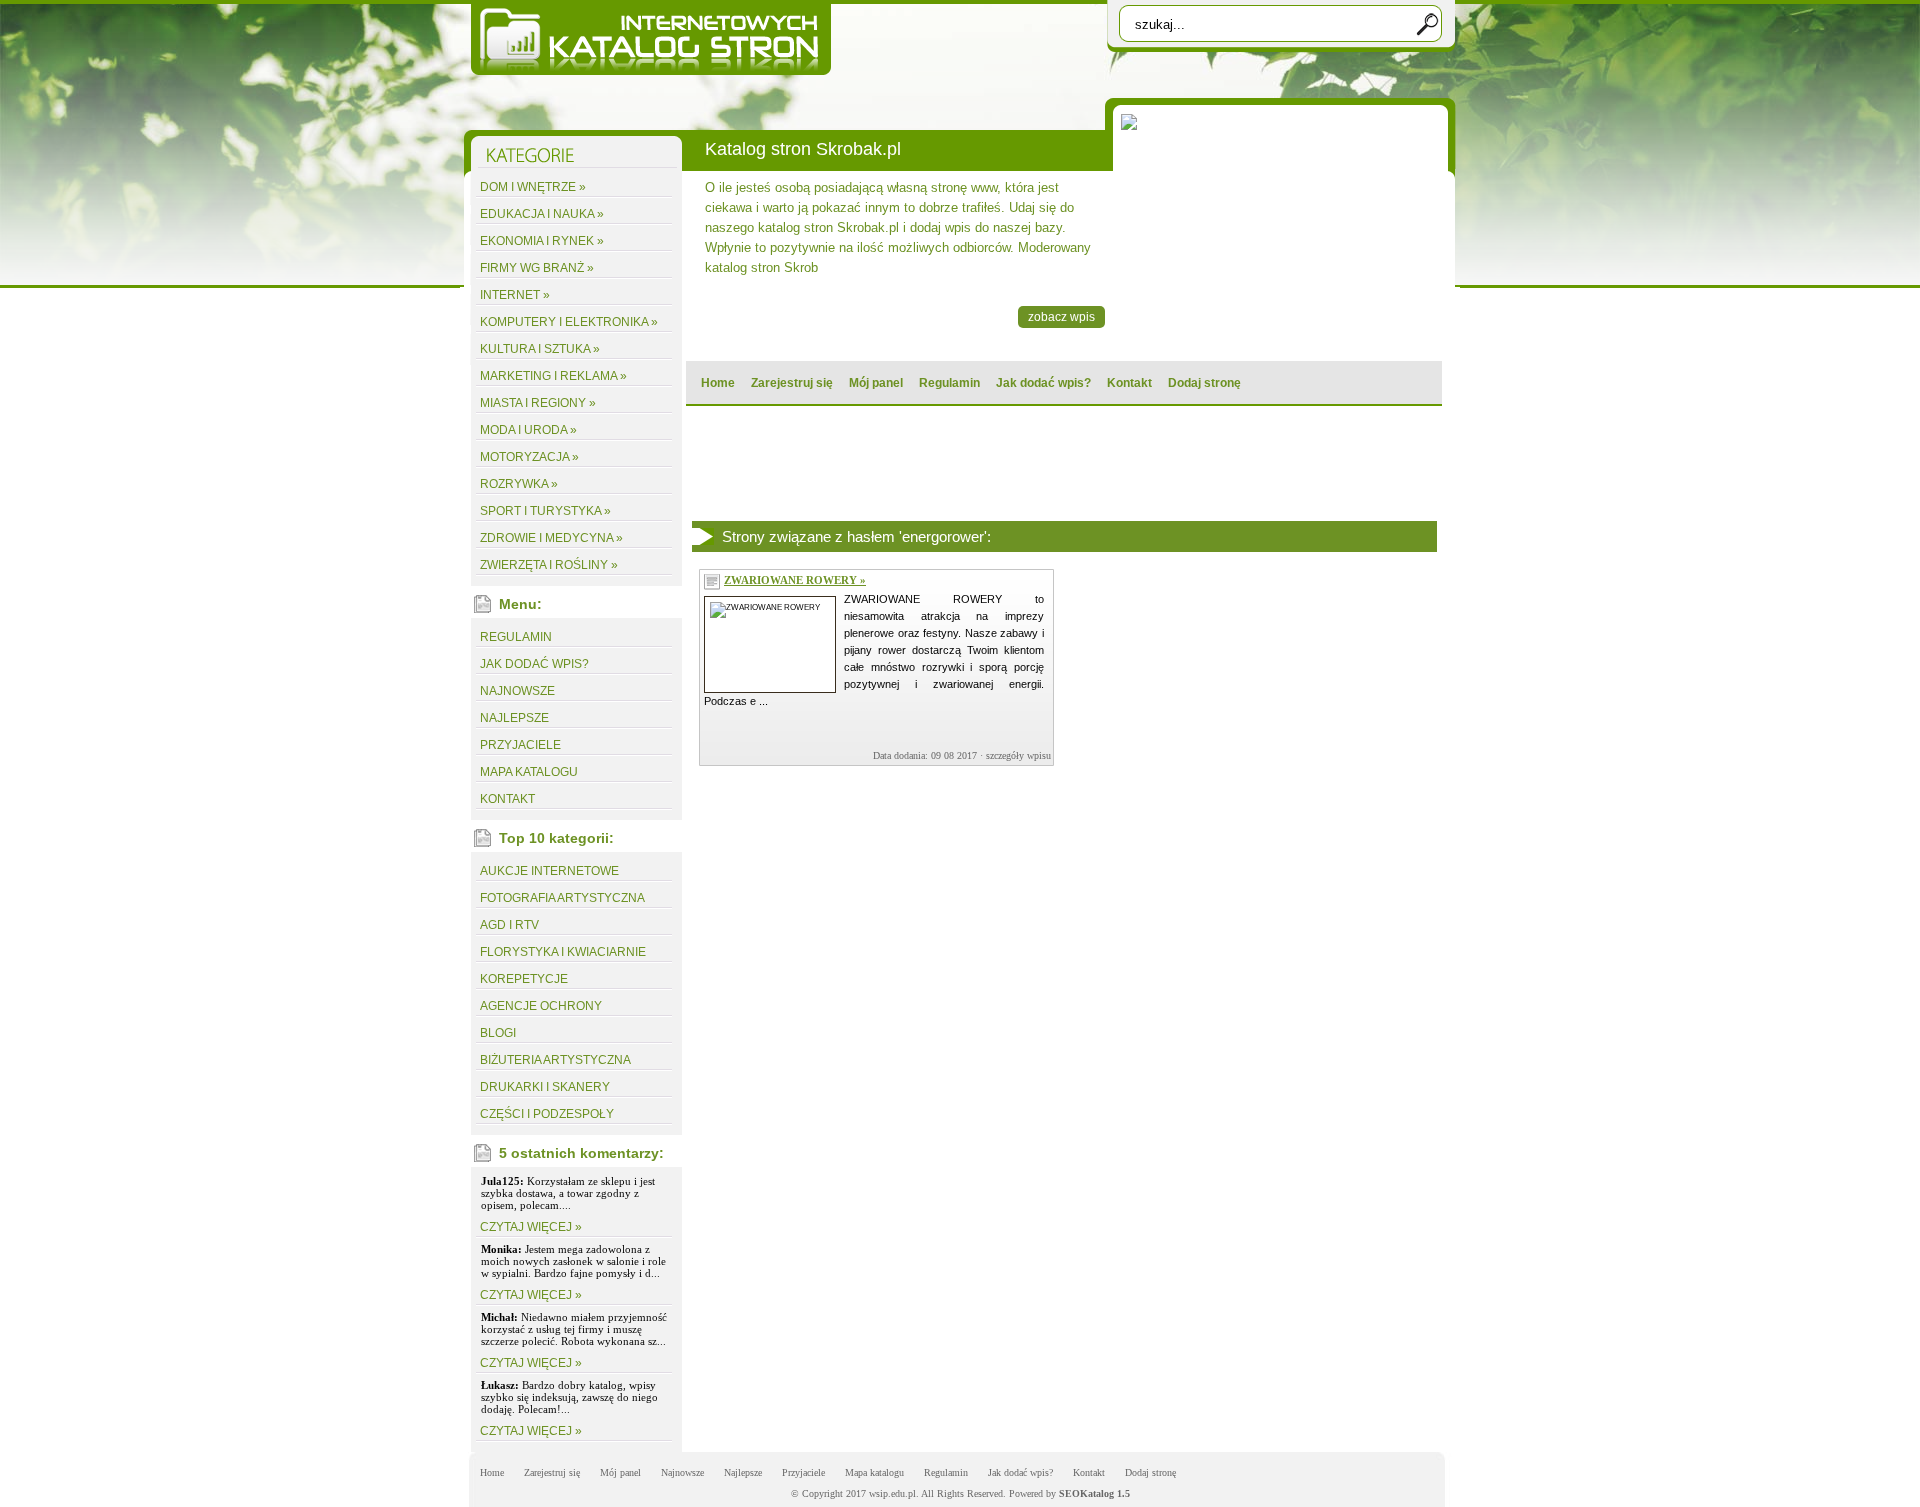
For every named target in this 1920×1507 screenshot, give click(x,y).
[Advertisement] (1063, 463)
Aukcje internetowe (549, 871)
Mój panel (876, 383)
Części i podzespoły (547, 1114)
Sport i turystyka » (545, 511)
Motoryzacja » (529, 457)
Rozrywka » (519, 484)
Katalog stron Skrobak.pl (803, 149)
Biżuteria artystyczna (555, 1060)
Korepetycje (524, 979)
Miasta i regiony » (538, 403)
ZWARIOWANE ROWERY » (795, 580)
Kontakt (1129, 383)
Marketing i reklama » (553, 376)
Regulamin (949, 383)
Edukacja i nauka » (542, 214)
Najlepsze (514, 718)
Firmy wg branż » (537, 268)
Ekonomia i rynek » (542, 241)
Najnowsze (517, 691)
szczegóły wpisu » (1022, 755)
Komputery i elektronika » (569, 322)
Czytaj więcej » (531, 1227)
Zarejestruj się (792, 383)
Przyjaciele (520, 745)
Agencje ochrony (541, 1006)
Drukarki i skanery (545, 1087)
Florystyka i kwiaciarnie (563, 952)
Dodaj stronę (1204, 383)
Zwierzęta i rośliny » (549, 565)
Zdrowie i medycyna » (551, 538)
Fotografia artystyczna (562, 898)
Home (718, 383)
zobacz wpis (1061, 317)
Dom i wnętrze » (533, 187)
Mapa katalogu (529, 772)
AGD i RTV (509, 925)
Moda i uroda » (528, 430)
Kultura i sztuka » (540, 349)
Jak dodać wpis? (1043, 383)
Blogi (498, 1033)
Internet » (515, 295)
